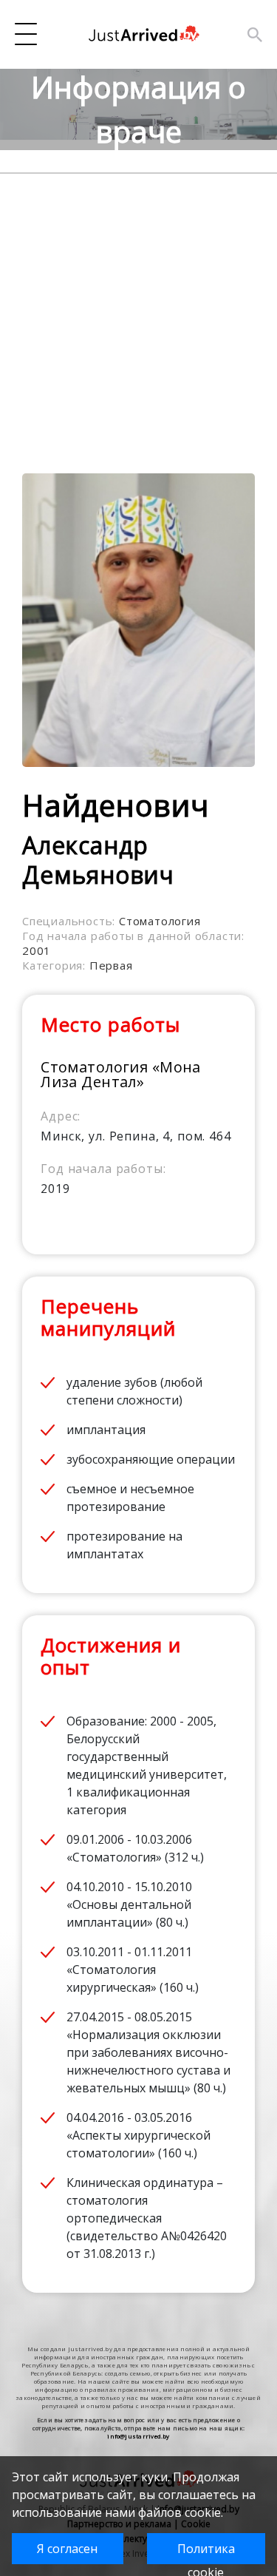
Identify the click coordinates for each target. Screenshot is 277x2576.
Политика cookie (206, 2552)
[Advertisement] (138, 312)
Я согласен (67, 2549)
